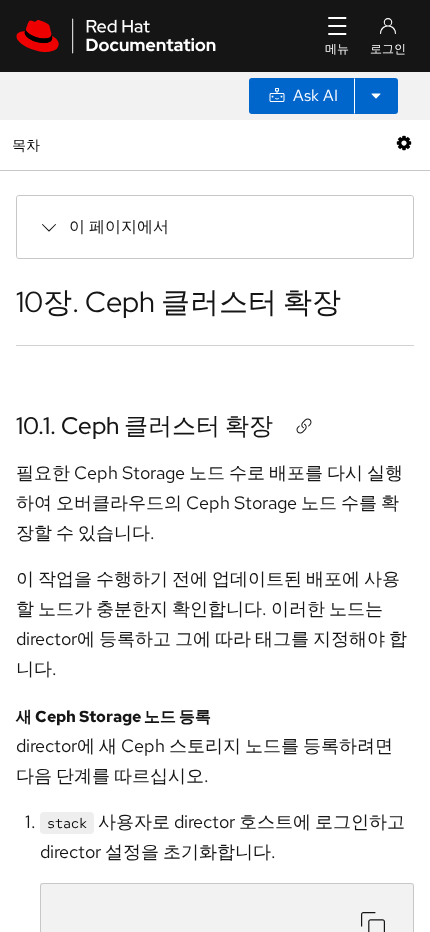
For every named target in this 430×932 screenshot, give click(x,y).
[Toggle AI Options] (376, 96)
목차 (28, 144)
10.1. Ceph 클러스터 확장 (144, 425)
